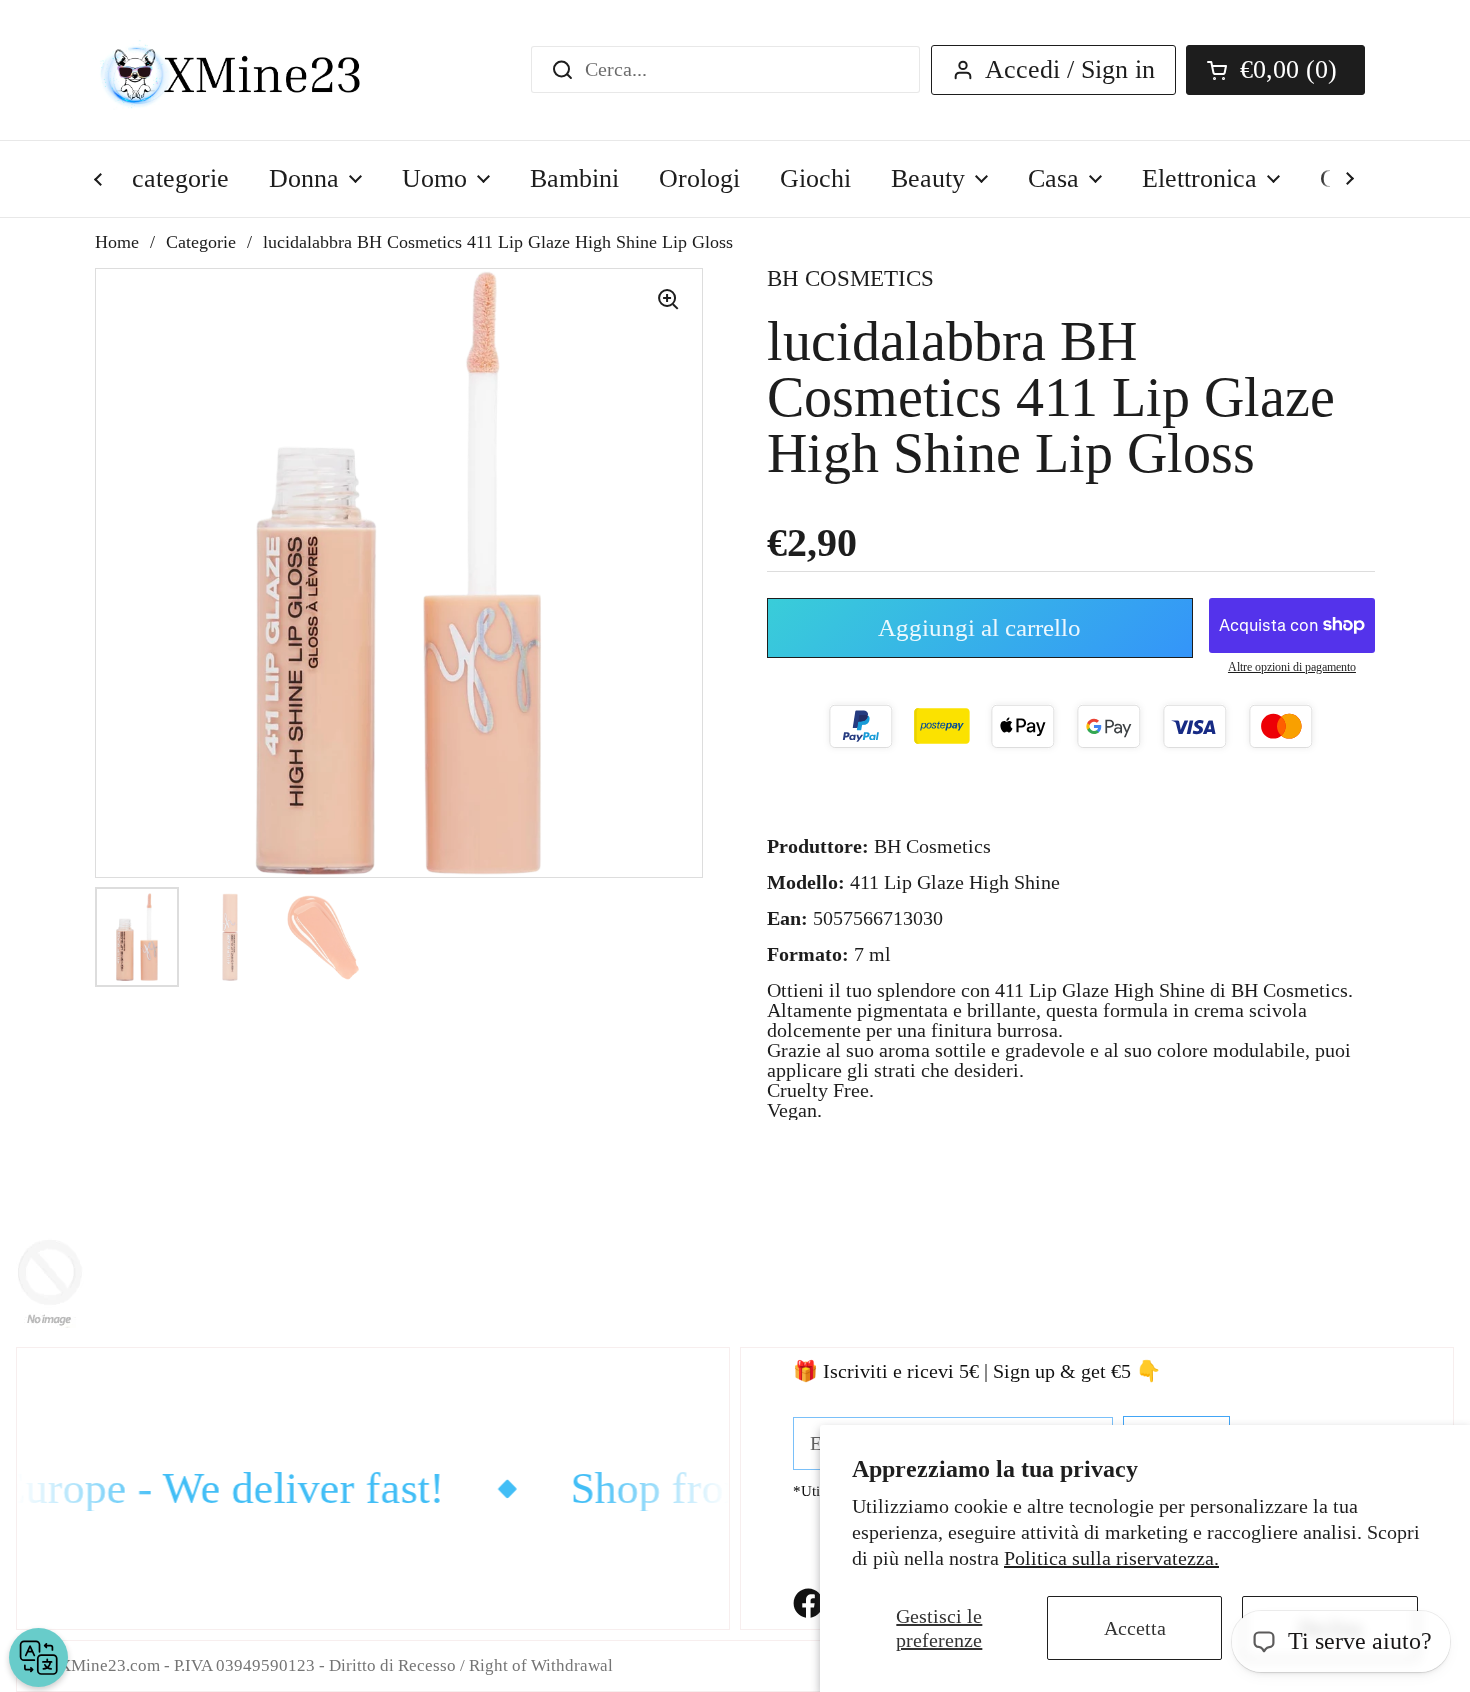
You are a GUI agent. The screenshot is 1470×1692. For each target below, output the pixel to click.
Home (117, 242)
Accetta (1135, 1628)
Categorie (201, 242)
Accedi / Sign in (1070, 69)
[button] (1275, 70)
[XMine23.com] (252, 70)
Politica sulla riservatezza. (1111, 1558)
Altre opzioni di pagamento (1292, 667)
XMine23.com (109, 1665)
